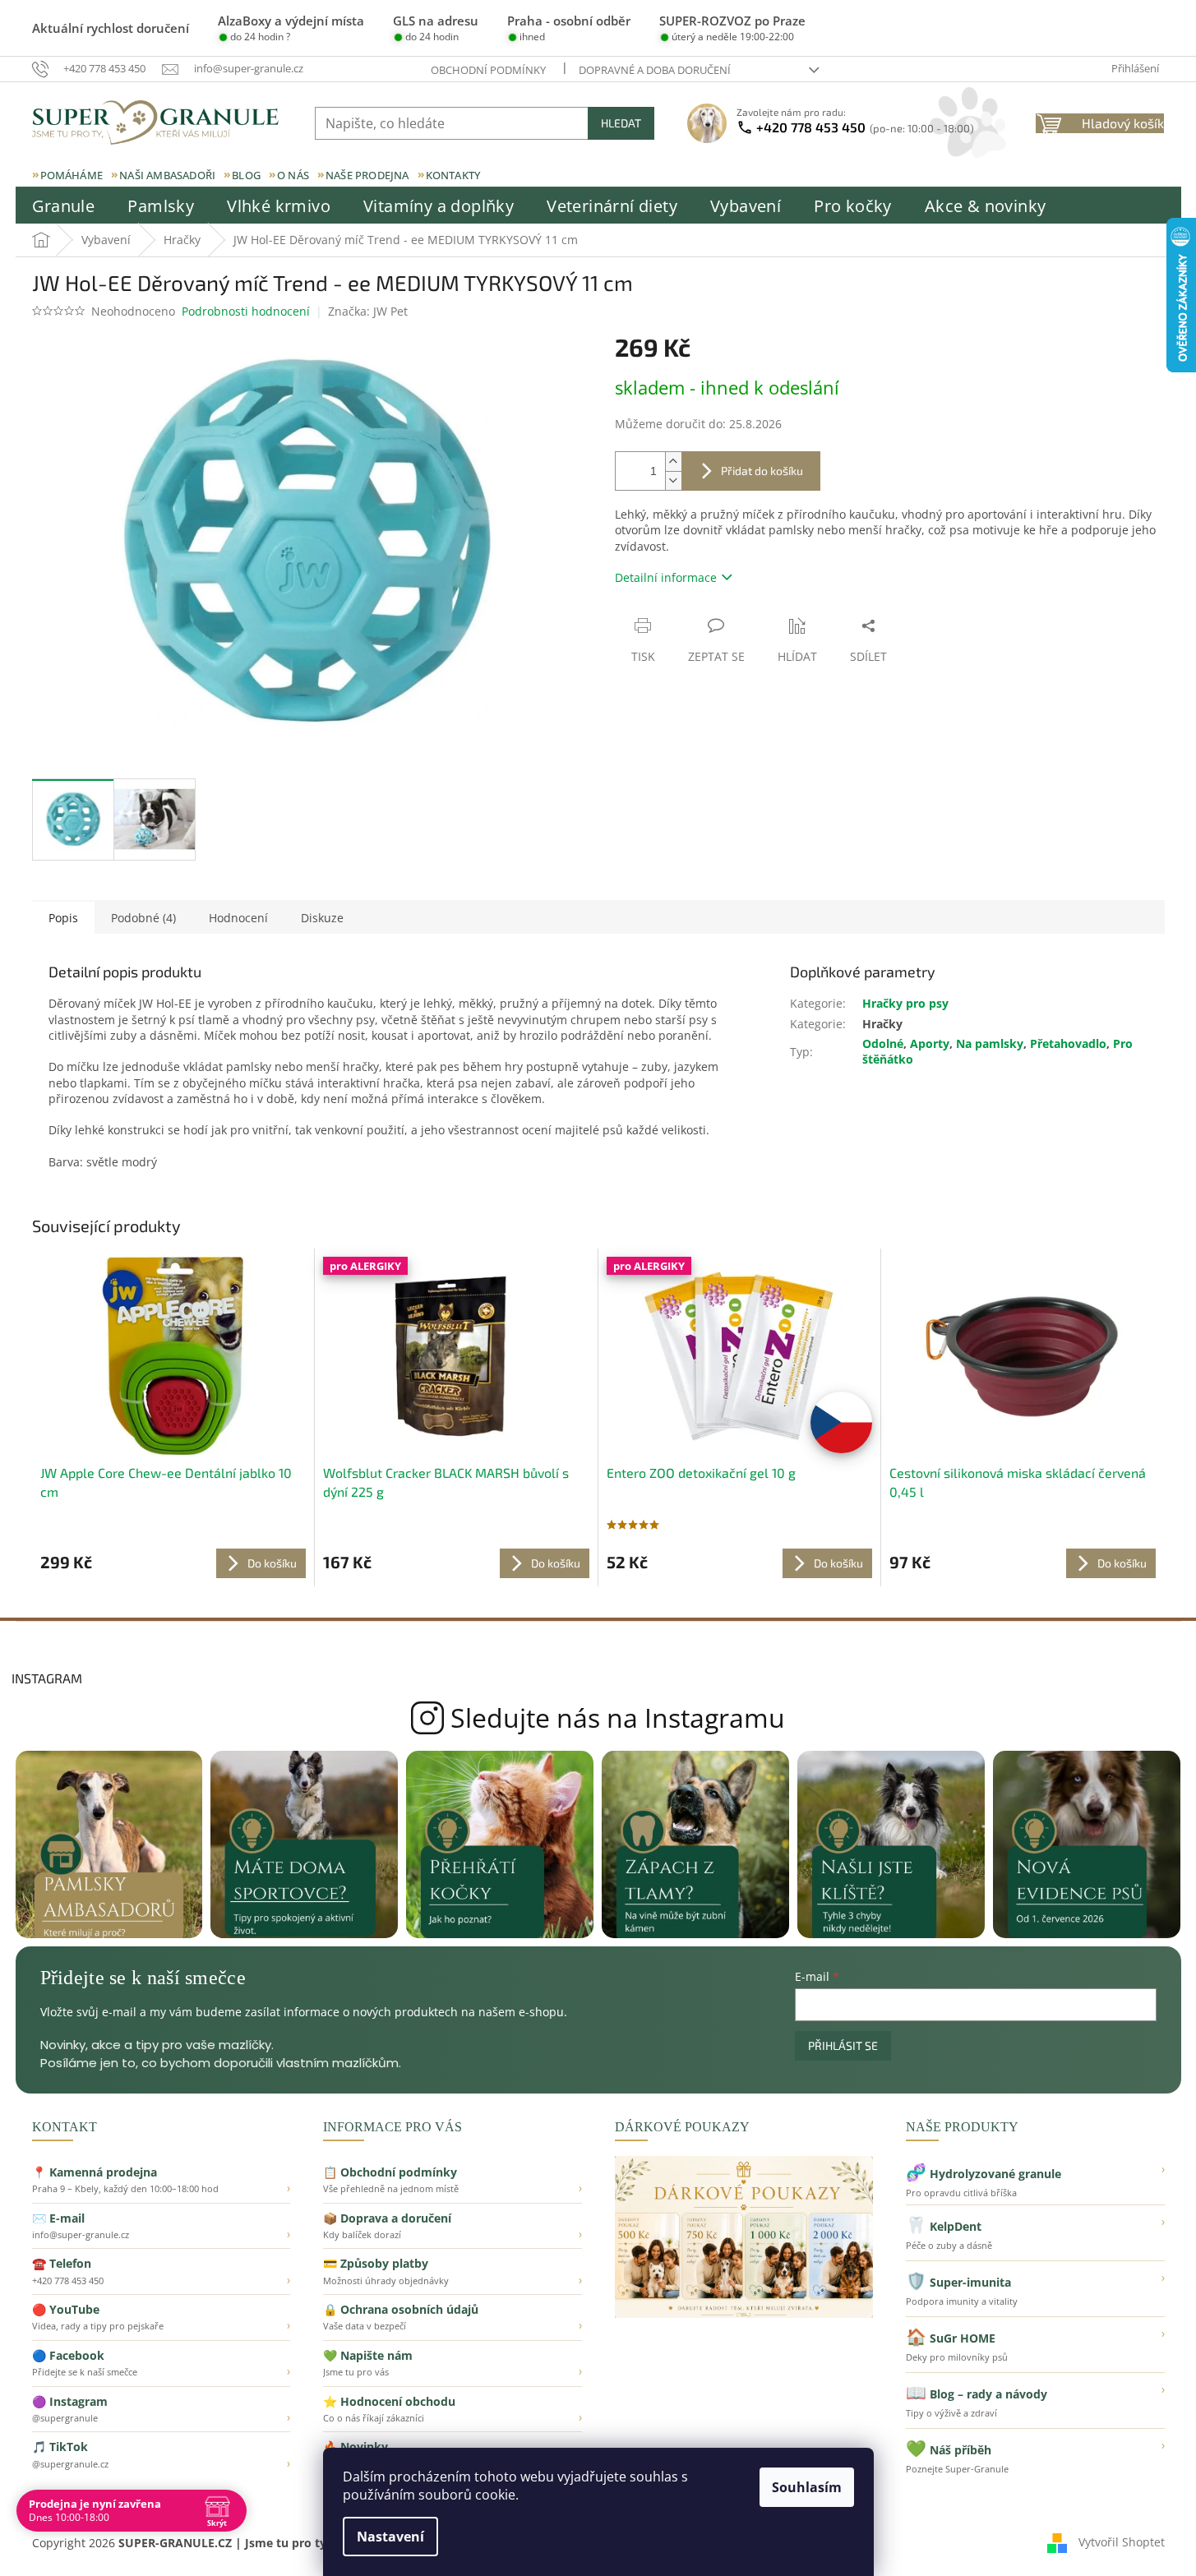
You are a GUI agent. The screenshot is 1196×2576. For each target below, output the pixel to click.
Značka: (368, 311)
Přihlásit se (843, 2045)
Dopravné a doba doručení (655, 70)
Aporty (930, 1043)
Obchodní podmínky (488, 70)
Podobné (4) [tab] (143, 918)
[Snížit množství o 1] (673, 480)
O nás (293, 175)
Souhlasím (807, 2487)
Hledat (621, 123)
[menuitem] (64, 206)
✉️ (162, 2226)
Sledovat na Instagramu (598, 1718)
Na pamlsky (990, 1043)
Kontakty (453, 175)
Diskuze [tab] (322, 918)
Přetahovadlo (1068, 1043)
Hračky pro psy (905, 1003)
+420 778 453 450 (865, 127)
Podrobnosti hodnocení (246, 311)
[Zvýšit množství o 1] (673, 462)
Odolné (883, 1043)
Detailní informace (666, 577)
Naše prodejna (367, 175)
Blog (246, 175)
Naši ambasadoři (167, 175)
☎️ (162, 2271)
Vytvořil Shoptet (1122, 2541)
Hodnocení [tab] (238, 918)
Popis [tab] (63, 918)
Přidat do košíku (762, 471)
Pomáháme (72, 175)
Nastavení (390, 2537)
